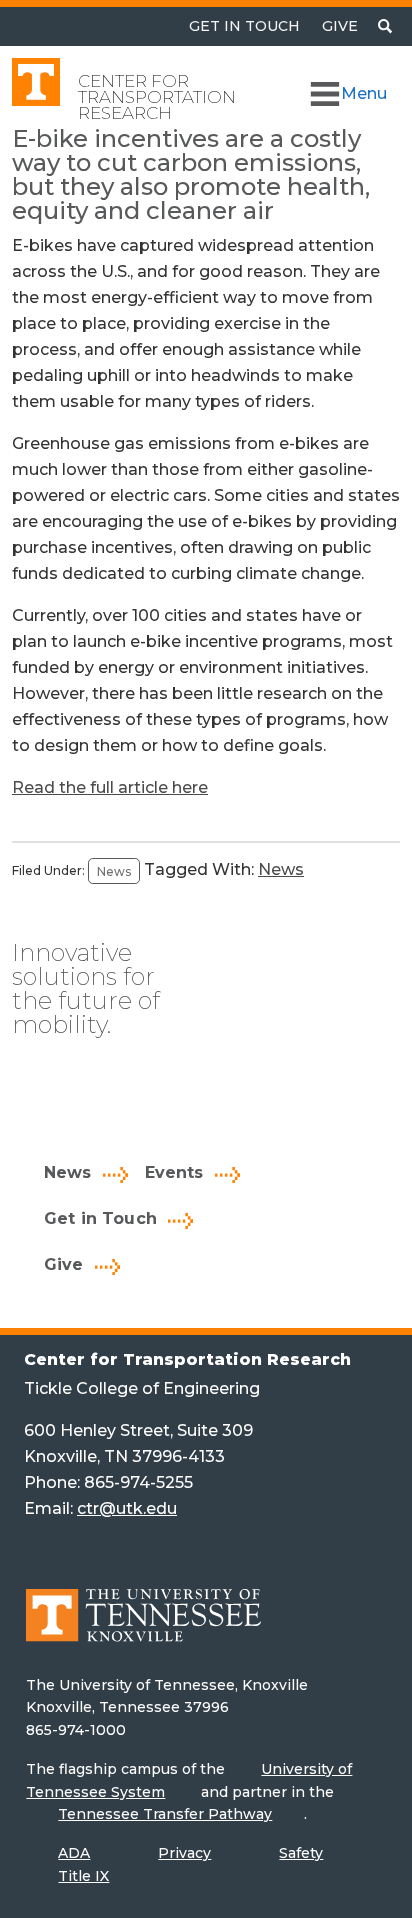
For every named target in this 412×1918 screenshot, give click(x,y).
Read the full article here (110, 787)
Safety (301, 1853)
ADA (74, 1853)
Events (174, 1172)
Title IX (83, 1876)
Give (340, 26)
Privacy (184, 1853)
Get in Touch (100, 1218)
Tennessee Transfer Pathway (165, 1814)
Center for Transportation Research (157, 97)
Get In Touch (244, 26)
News (114, 870)
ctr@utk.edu (127, 1508)
